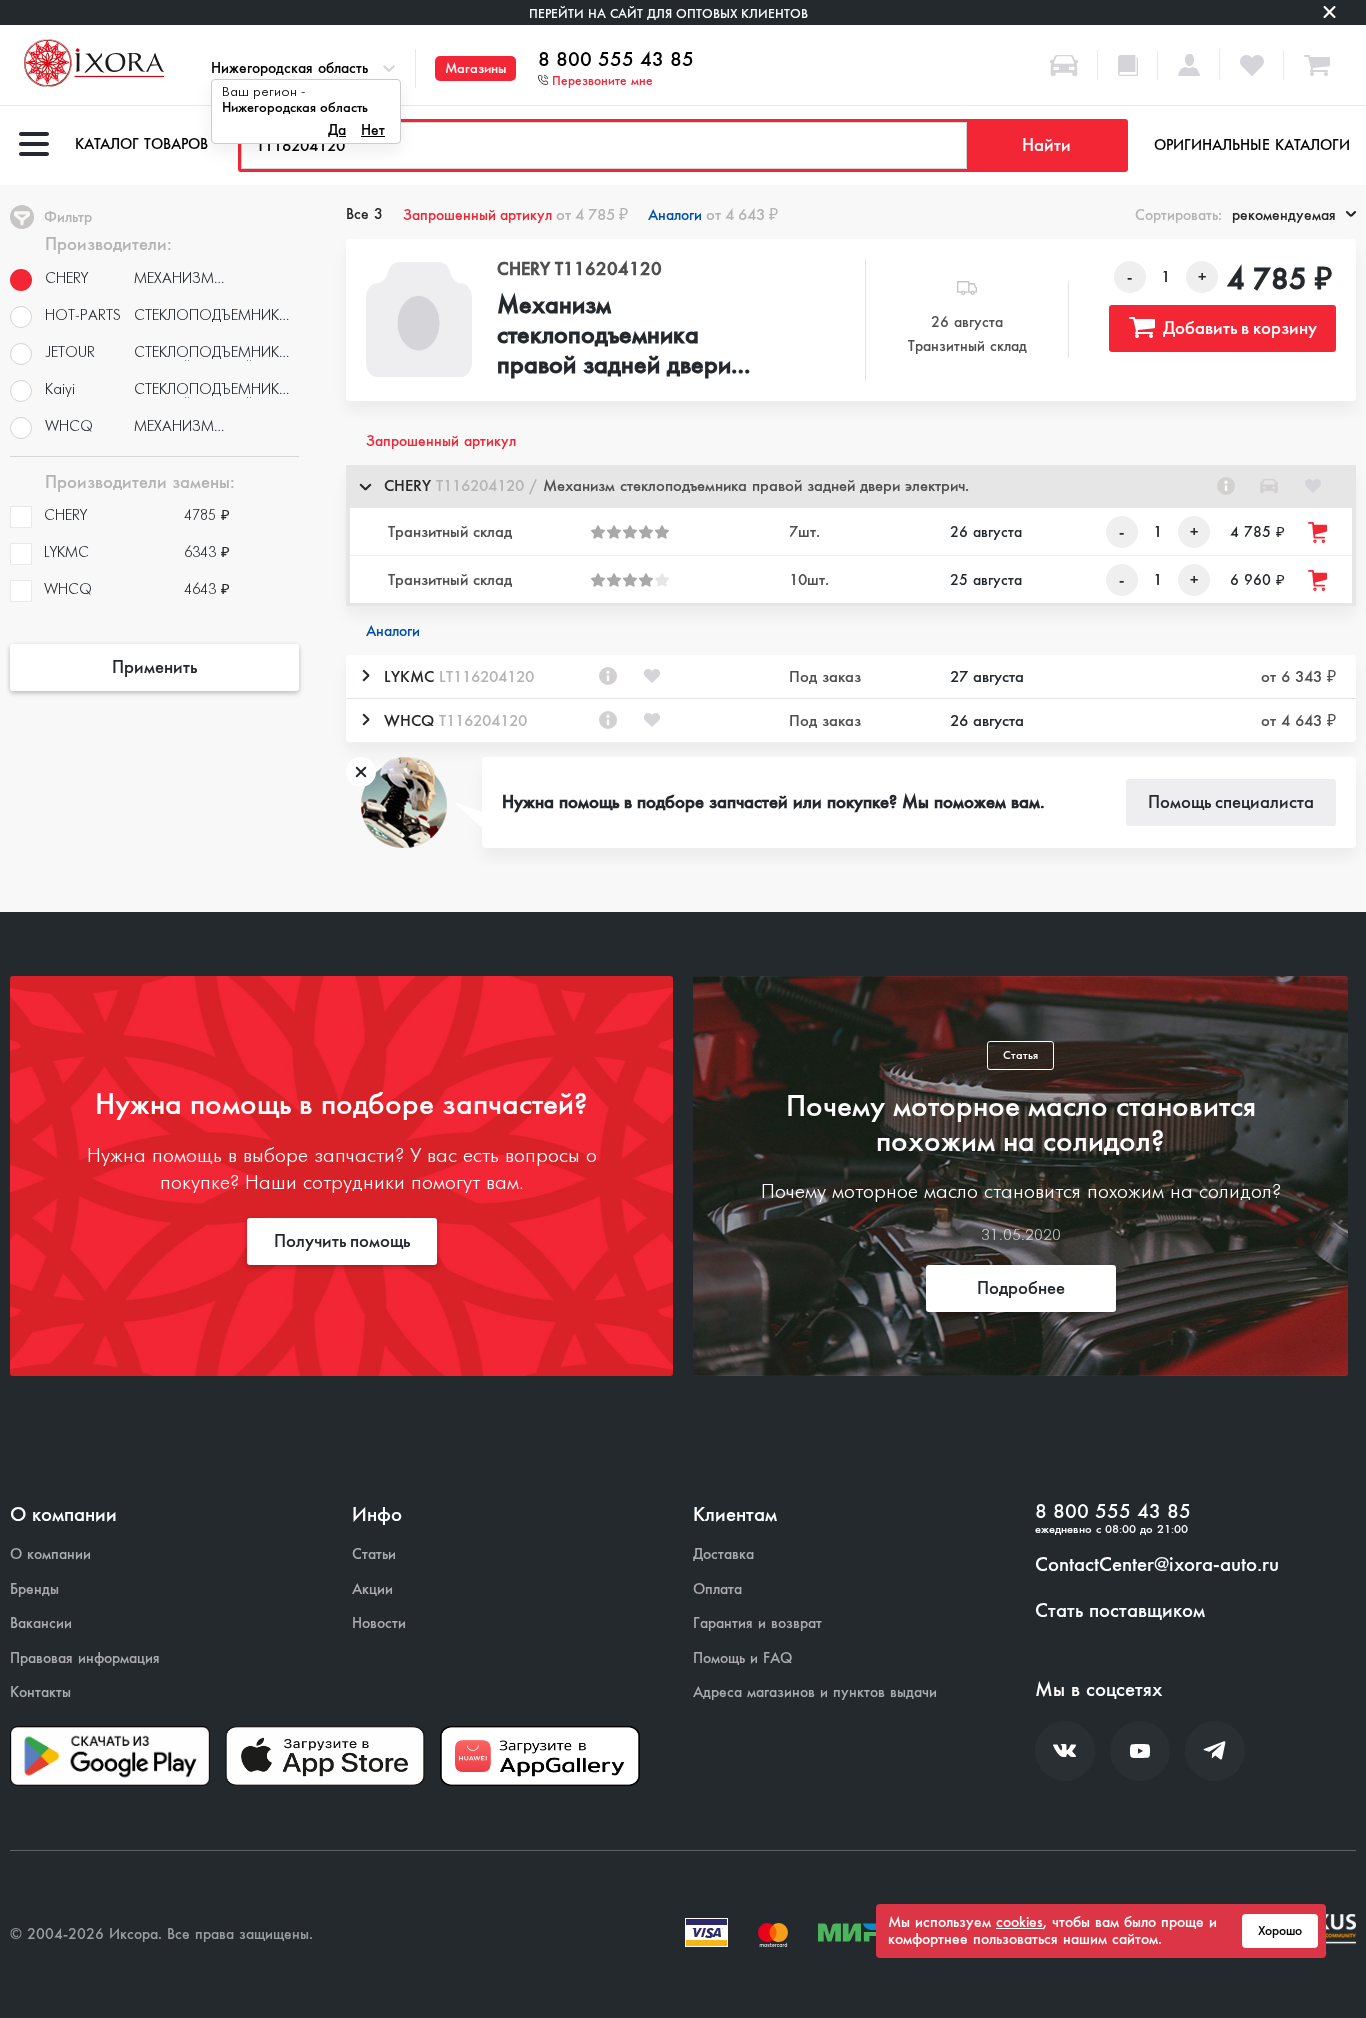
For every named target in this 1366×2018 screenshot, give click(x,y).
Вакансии (41, 1623)
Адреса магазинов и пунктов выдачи (815, 1692)
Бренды (34, 1589)
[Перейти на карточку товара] (418, 319)
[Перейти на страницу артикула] (1226, 486)
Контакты (40, 1692)
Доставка (723, 1554)
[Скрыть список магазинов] (365, 486)
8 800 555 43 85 (616, 60)
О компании (50, 1554)
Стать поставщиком (1120, 1611)
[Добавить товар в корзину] (1319, 532)
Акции (372, 1589)
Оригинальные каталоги (1252, 145)
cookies (1019, 1922)
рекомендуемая (1284, 215)
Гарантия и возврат (757, 1623)
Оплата (717, 1589)
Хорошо (1280, 1931)
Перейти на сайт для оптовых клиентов (668, 13)
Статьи (374, 1554)
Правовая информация (85, 1658)
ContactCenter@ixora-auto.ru (1157, 1565)
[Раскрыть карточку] (365, 676)
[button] (851, 486)
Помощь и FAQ (742, 1658)
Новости (379, 1623)
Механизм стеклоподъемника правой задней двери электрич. (614, 336)
